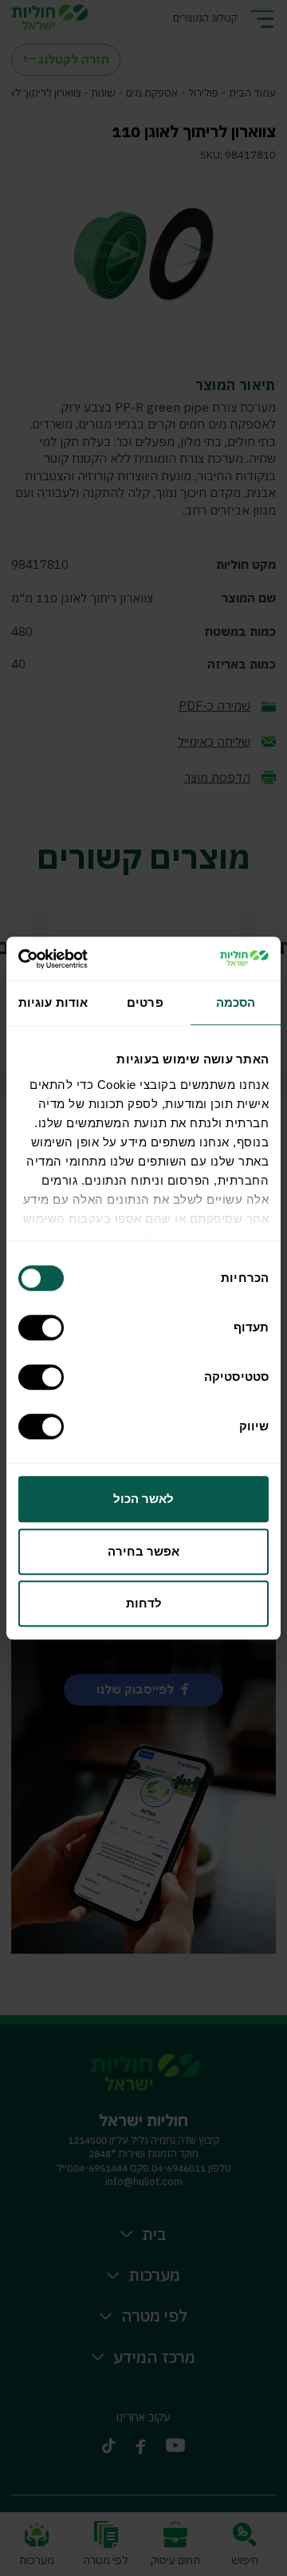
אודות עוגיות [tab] (53, 1002)
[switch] (45, 1327)
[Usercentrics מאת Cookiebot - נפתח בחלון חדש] (85, 959)
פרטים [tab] (145, 1002)
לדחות (144, 1603)
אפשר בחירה (143, 1551)
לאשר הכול (143, 1499)
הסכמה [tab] (236, 1002)
